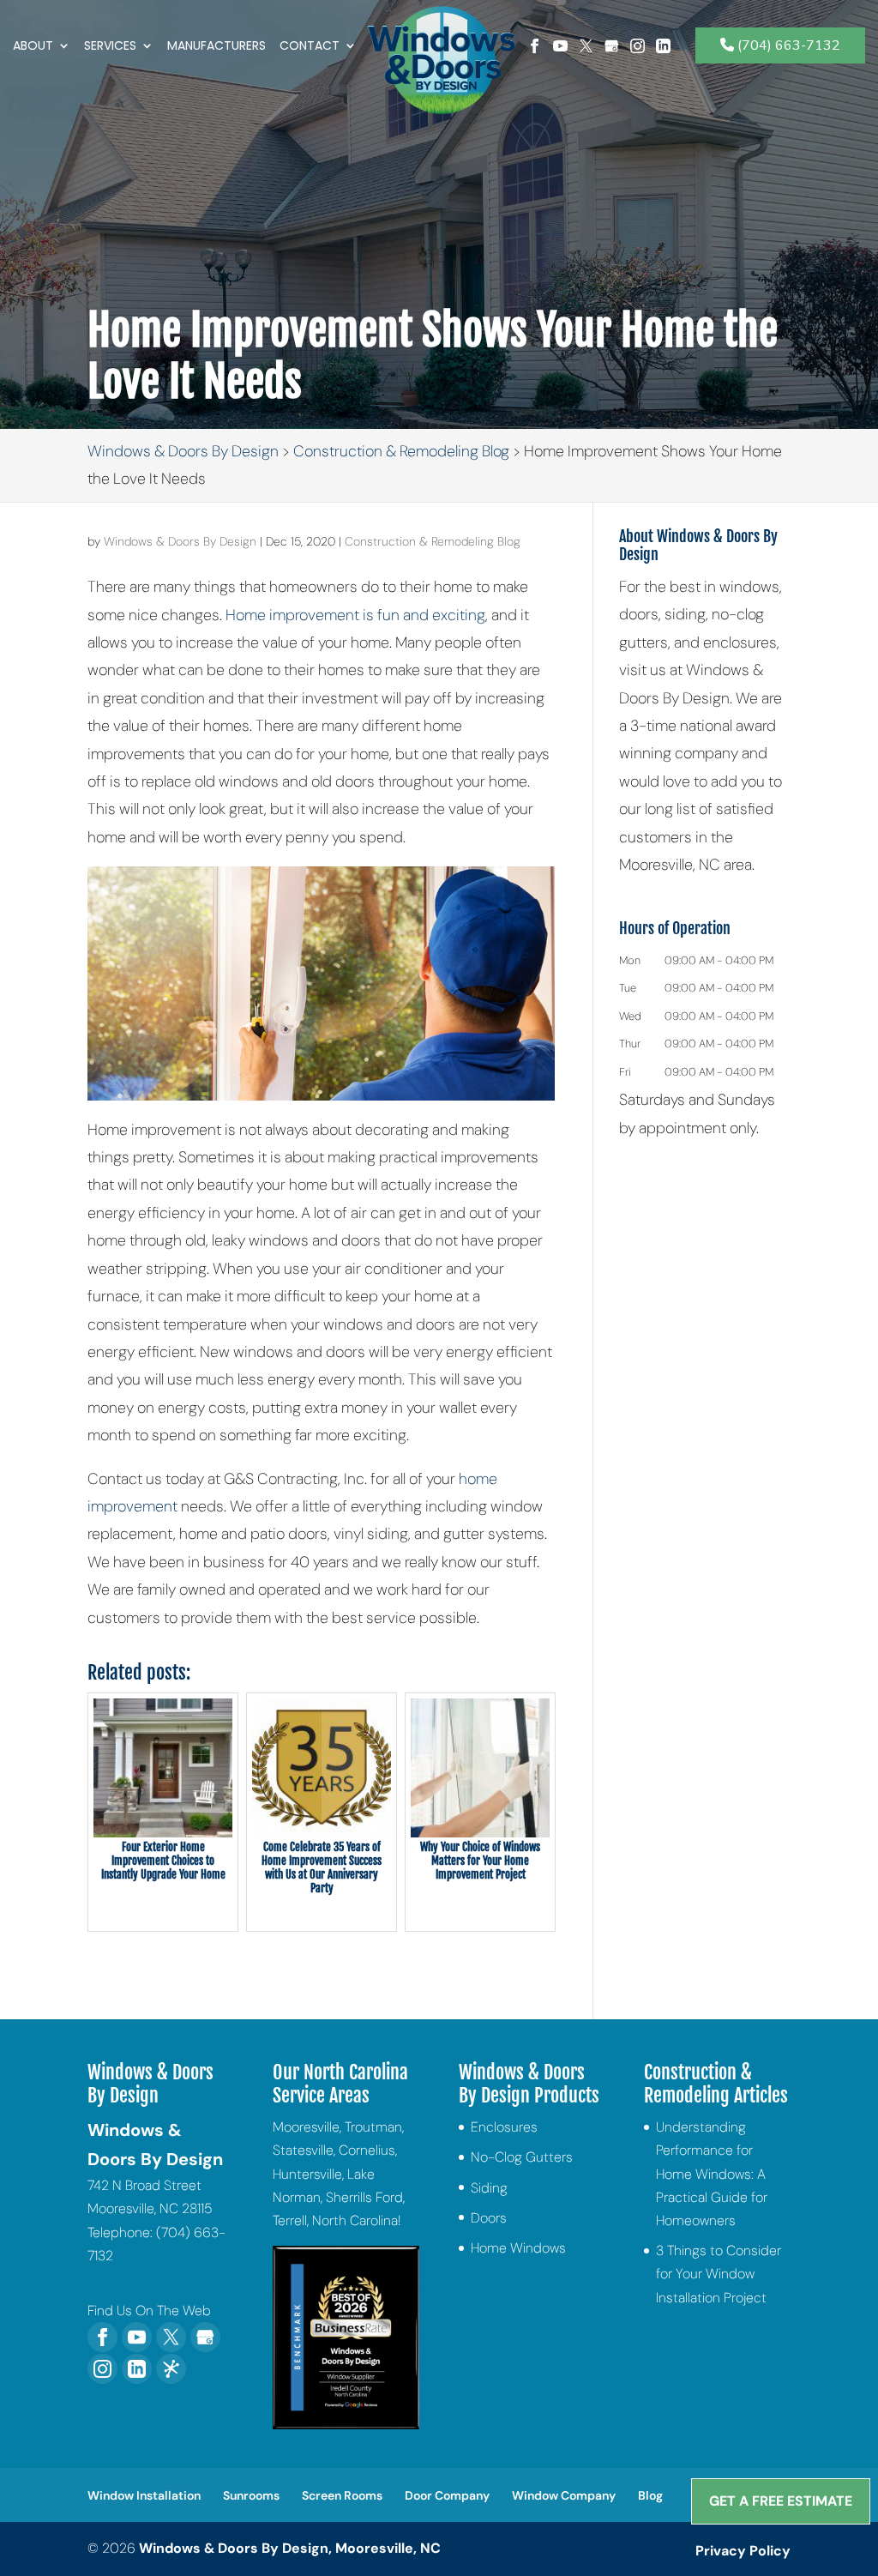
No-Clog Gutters (522, 2157)
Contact (310, 47)
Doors (489, 2218)
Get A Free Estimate (781, 2501)
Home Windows (518, 2248)
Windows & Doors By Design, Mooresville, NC (290, 2548)
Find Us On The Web (149, 2311)
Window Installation (144, 2495)
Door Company (447, 2495)
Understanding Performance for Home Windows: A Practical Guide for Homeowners (712, 2174)
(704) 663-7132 (787, 45)
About (33, 47)
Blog (650, 2495)
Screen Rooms (342, 2495)
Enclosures (504, 2127)
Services (110, 47)
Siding (489, 2188)
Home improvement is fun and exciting (354, 615)
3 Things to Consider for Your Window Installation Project (719, 2274)
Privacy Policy (743, 2551)
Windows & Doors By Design (180, 541)
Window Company (564, 2495)
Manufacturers (216, 47)
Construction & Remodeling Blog (433, 541)
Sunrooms (251, 2495)
